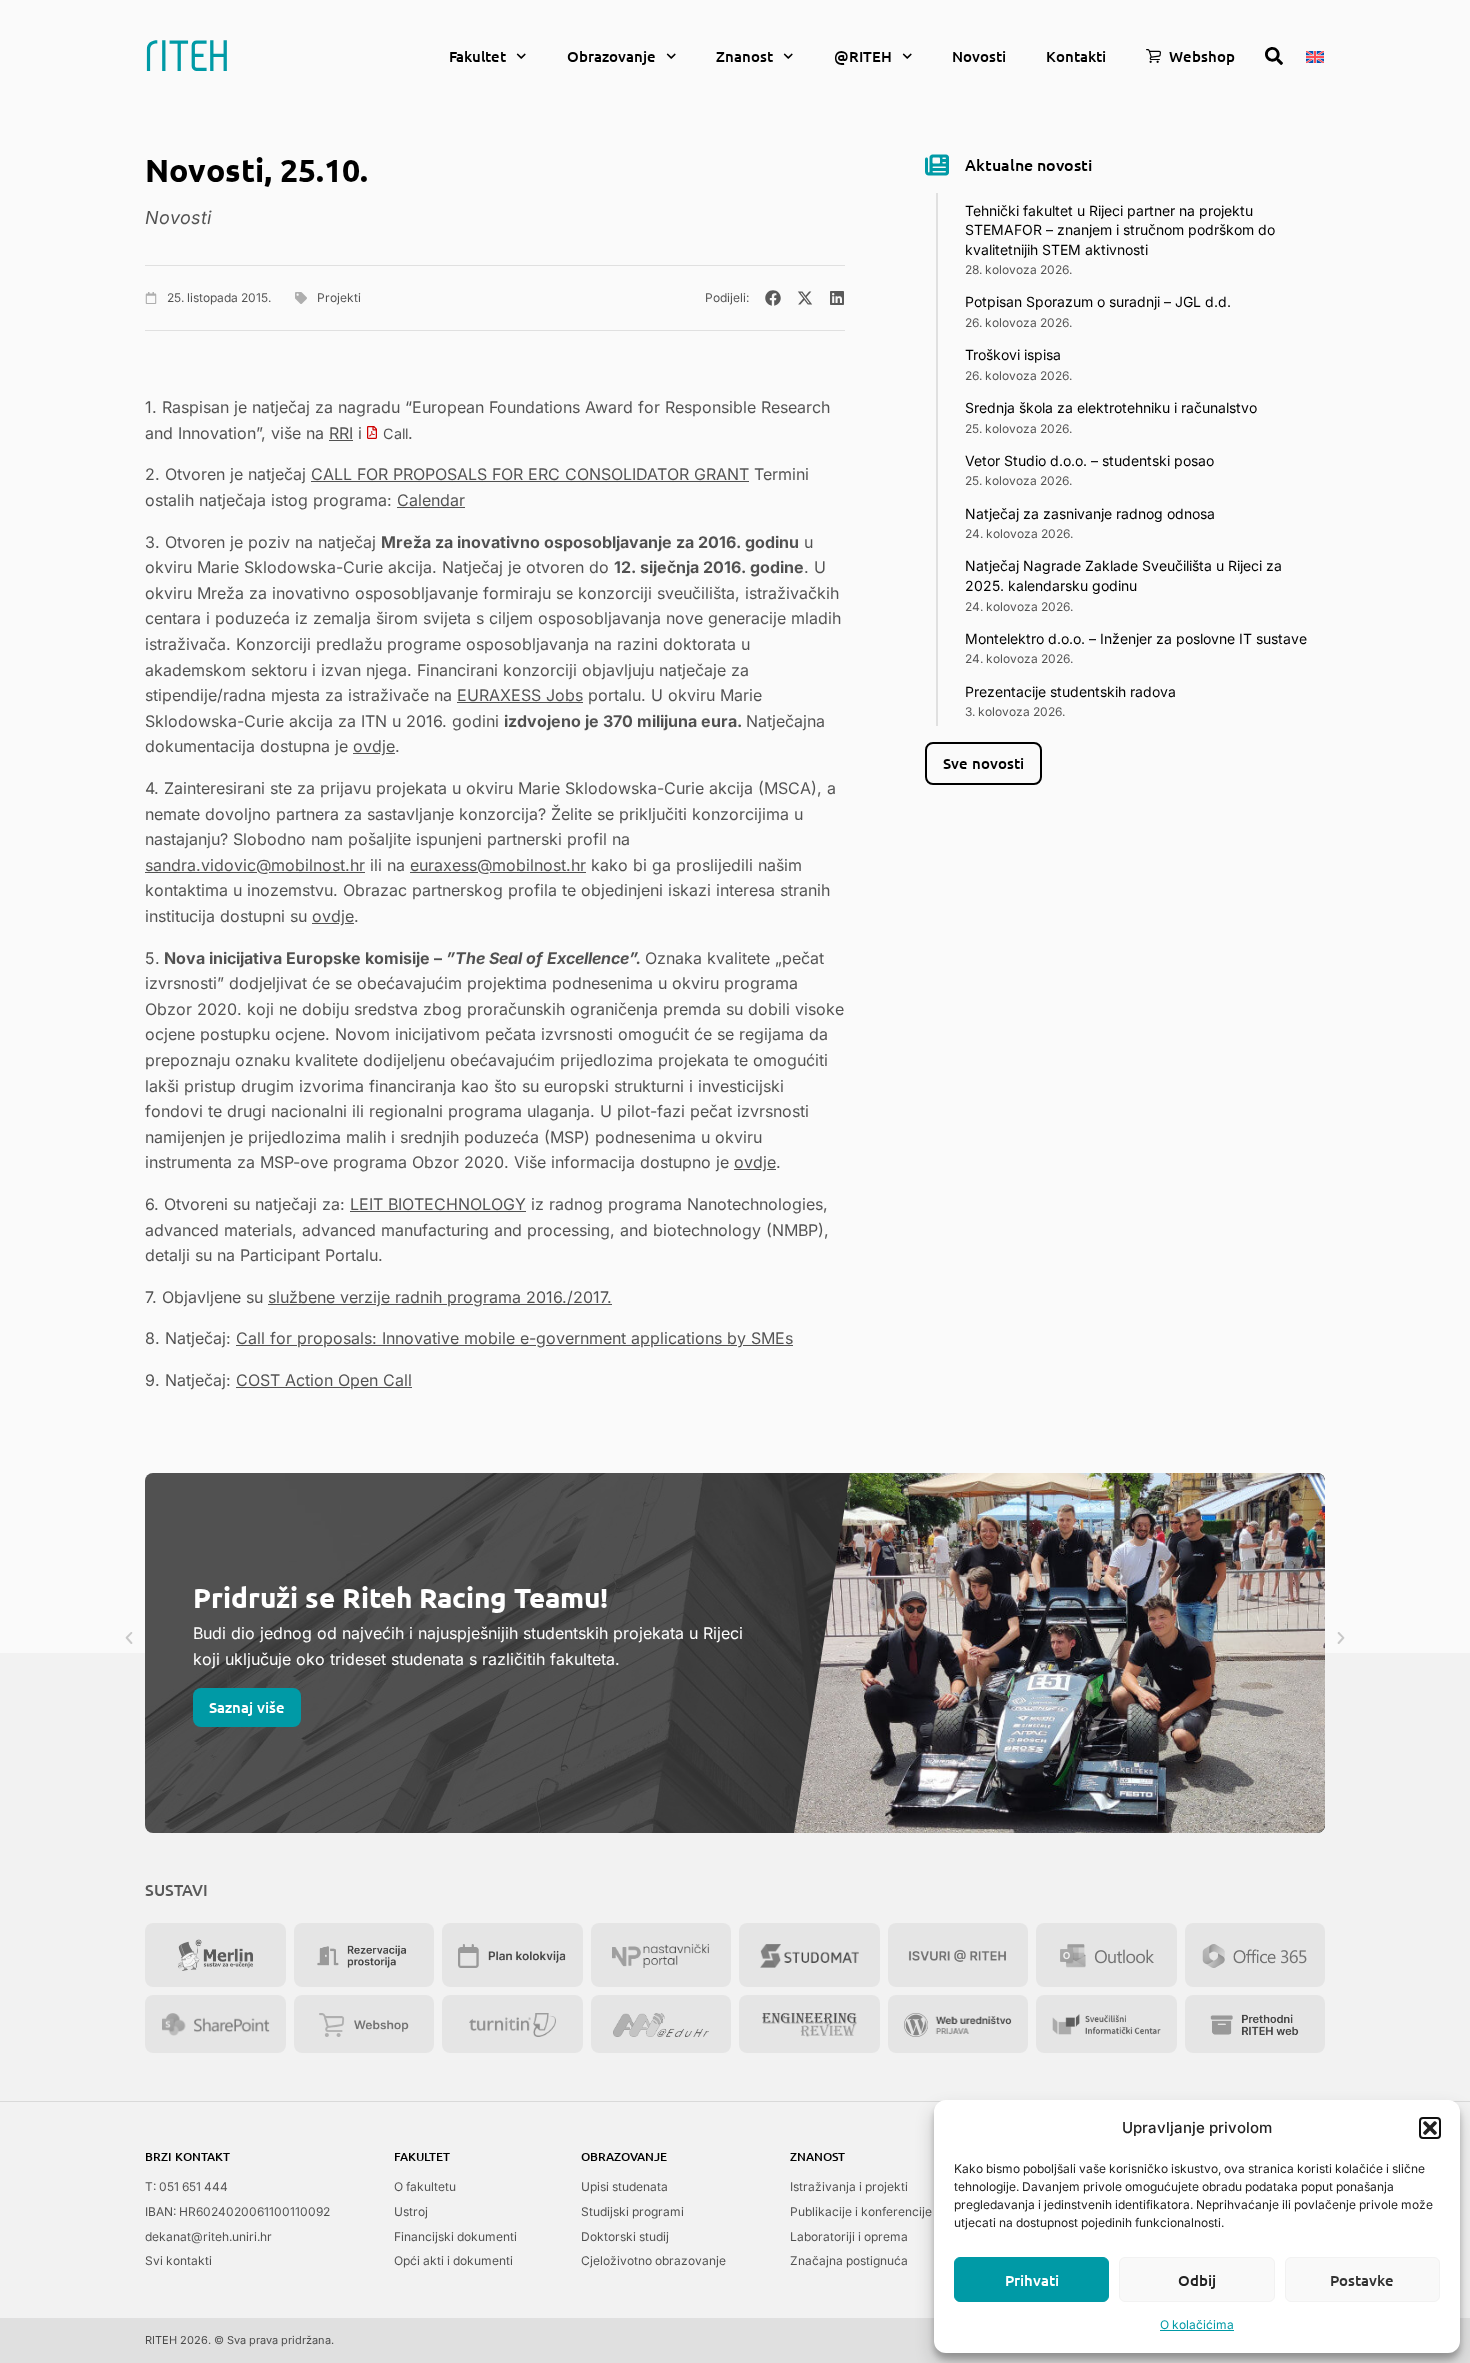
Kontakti (1076, 56)
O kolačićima (1197, 2324)
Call (395, 433)
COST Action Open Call (324, 1380)
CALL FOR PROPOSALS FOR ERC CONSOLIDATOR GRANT (530, 474)
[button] (1430, 2128)
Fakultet (477, 56)
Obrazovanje (611, 56)
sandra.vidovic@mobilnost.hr (255, 865)
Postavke (1362, 2280)
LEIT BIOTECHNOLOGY (438, 1204)
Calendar (431, 500)
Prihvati (1032, 2280)
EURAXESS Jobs (520, 695)
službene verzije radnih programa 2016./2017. (440, 1297)
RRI (341, 433)
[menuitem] (1315, 55)
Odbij (1197, 2280)
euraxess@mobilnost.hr (498, 865)
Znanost (744, 56)
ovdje (374, 746)
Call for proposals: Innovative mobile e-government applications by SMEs (514, 1338)
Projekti (339, 297)
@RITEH (863, 56)
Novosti (979, 56)
